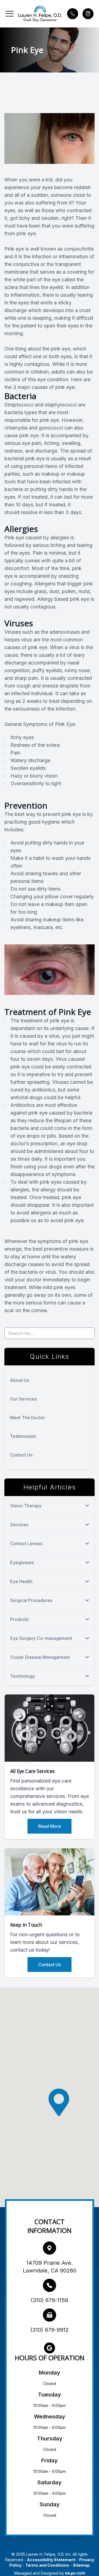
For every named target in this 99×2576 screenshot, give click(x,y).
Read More (50, 1826)
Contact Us (21, 1455)
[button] (10, 14)
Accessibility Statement (51, 2560)
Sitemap (81, 2565)
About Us (19, 1380)
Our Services (23, 1399)
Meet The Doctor (28, 1418)
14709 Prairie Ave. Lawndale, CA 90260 (50, 2267)
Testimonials (23, 1436)
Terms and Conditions (47, 2565)
